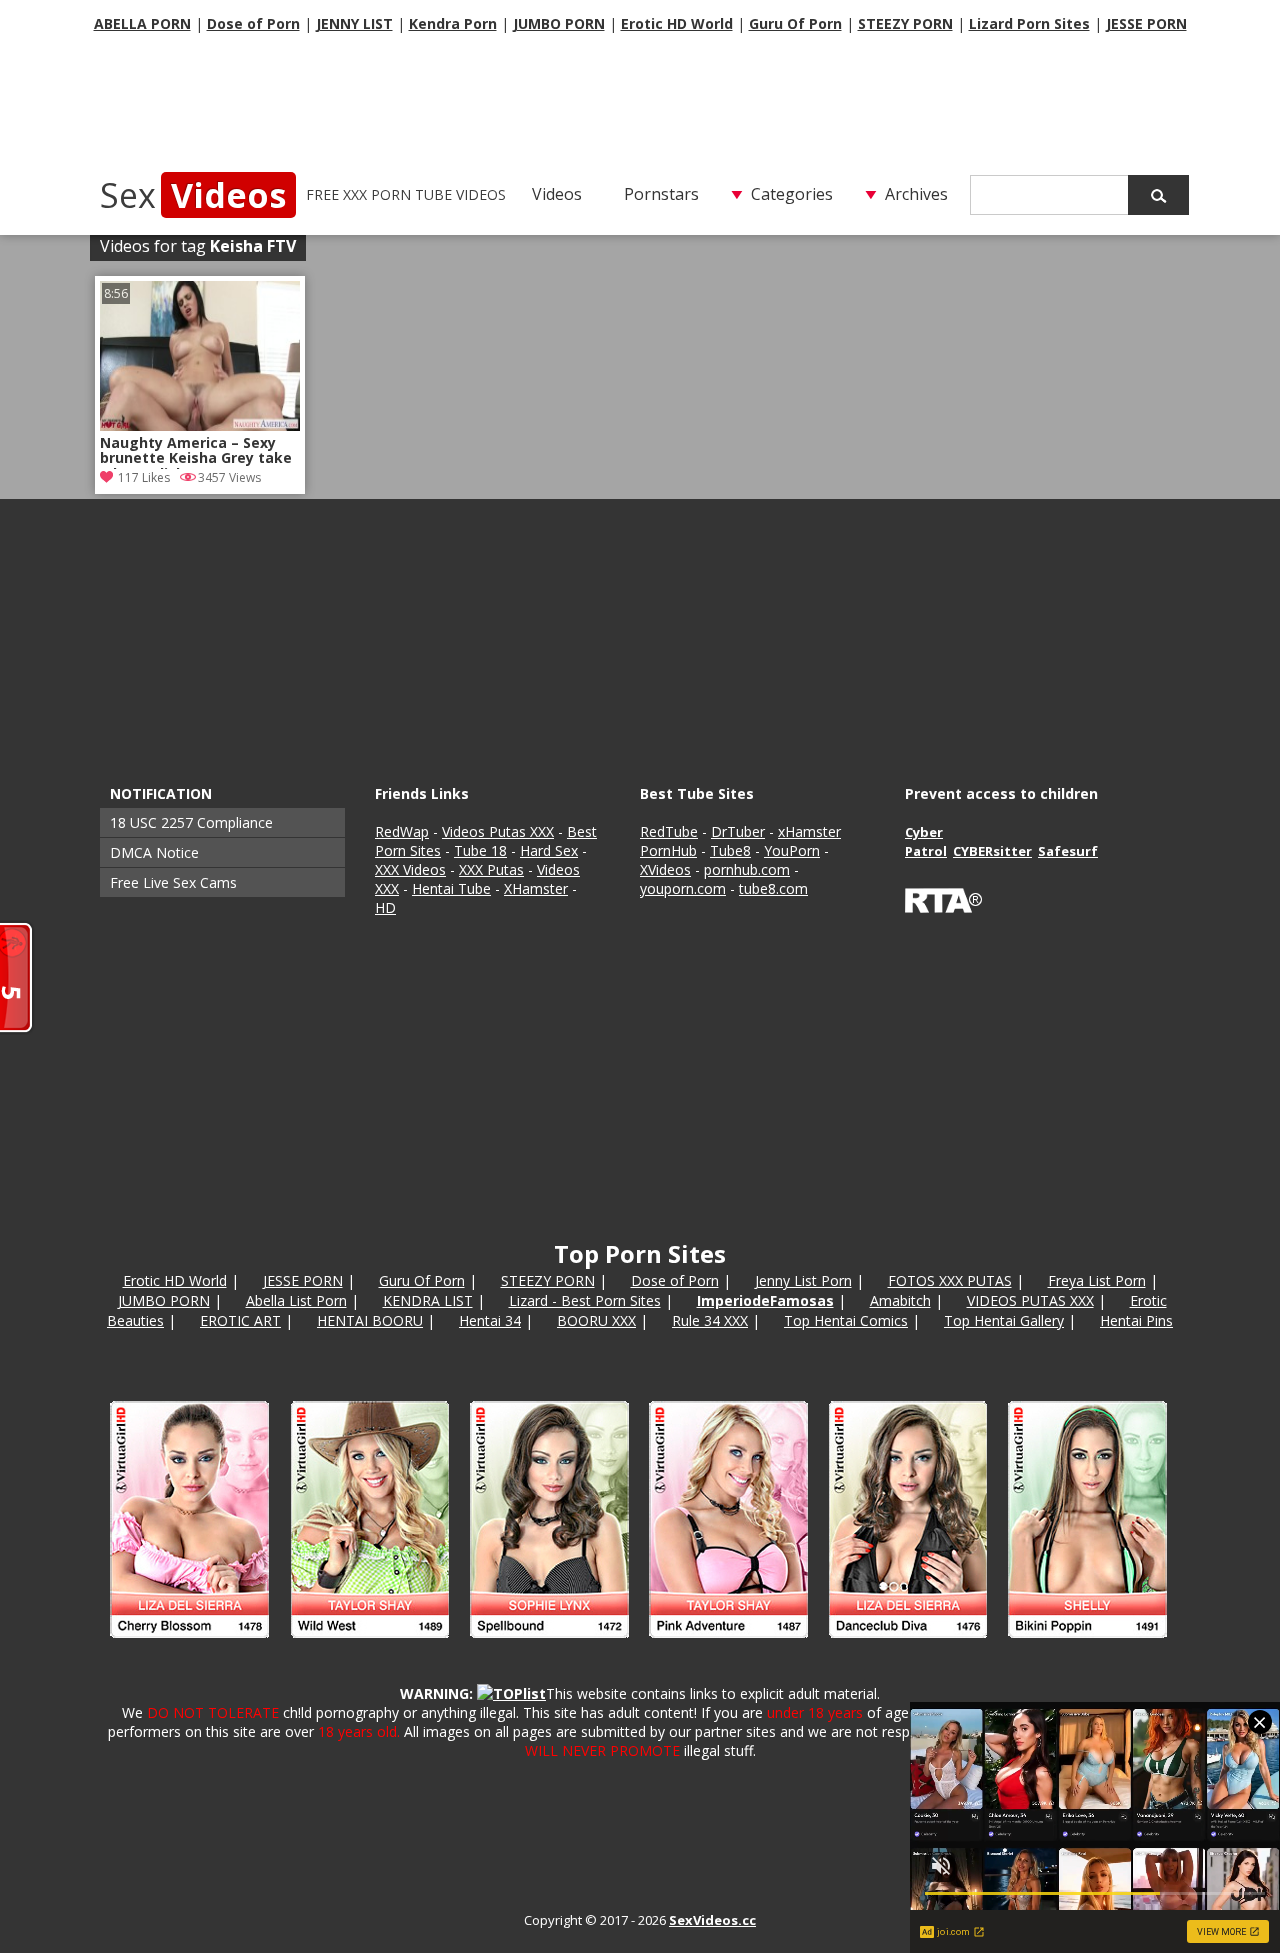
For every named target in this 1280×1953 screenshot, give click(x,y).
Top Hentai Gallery (1004, 1320)
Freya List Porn (1097, 1280)
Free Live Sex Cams (173, 882)
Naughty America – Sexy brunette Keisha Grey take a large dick (196, 452)
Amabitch (900, 1300)
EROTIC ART (240, 1320)
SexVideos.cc (712, 1920)
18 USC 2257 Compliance (191, 822)
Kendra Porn (453, 23)
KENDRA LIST (428, 1300)
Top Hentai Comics (846, 1320)
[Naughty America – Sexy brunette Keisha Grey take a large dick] (200, 425)
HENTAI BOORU (370, 1320)
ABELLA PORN (142, 23)
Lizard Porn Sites (1029, 23)
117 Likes (144, 477)
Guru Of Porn (795, 23)
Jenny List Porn (803, 1280)
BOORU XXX (596, 1320)
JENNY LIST (354, 23)
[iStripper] (640, 1646)
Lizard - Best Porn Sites (585, 1300)
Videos (557, 194)
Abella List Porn (296, 1300)
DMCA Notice (154, 852)
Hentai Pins (1136, 1320)
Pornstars (661, 194)
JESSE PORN (1146, 23)
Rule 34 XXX (710, 1320)
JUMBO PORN (559, 23)
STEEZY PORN (905, 23)
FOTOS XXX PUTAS (950, 1280)
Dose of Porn (253, 23)
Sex (193, 195)
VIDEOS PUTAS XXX (1030, 1300)
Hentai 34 (490, 1320)
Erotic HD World (677, 23)
